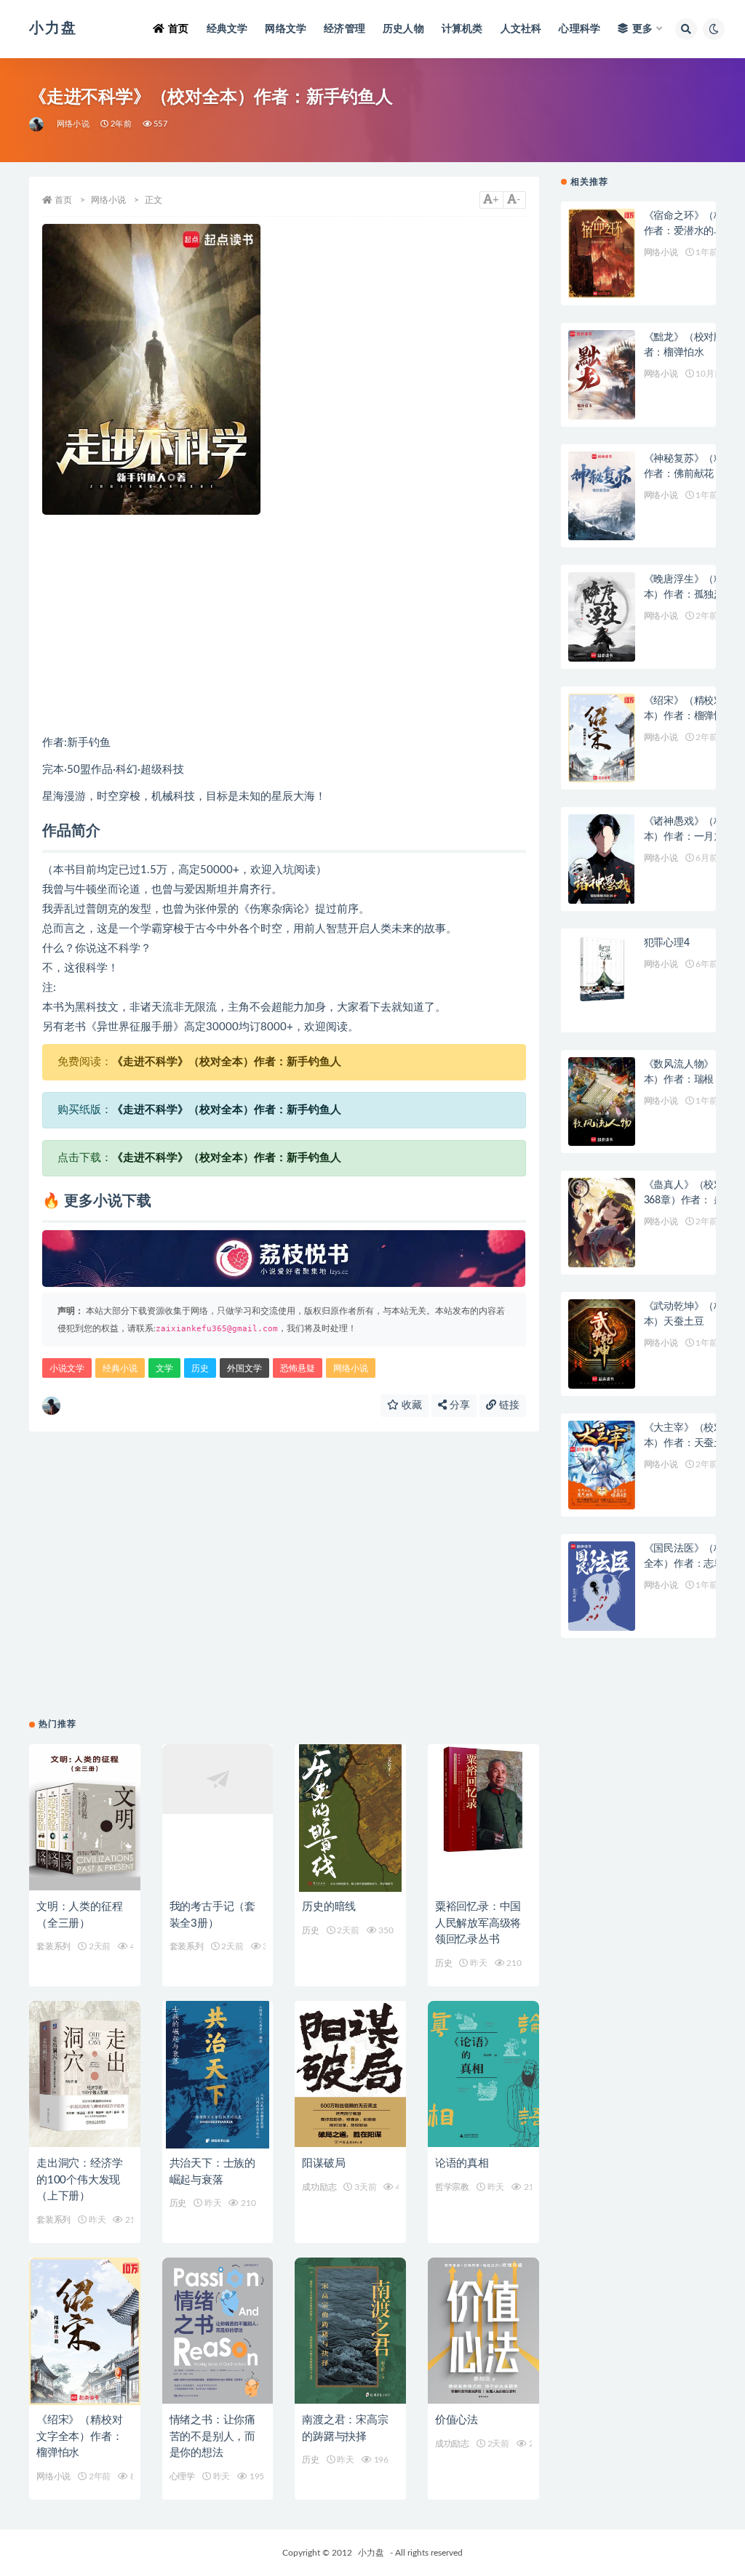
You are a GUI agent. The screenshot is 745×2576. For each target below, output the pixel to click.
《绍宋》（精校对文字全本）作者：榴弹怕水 (79, 2436)
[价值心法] (483, 2332)
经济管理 (344, 29)
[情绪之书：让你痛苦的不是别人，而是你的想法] (218, 2332)
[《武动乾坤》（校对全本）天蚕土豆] (602, 1344)
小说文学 (67, 1368)
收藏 (410, 1405)
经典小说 (120, 1368)
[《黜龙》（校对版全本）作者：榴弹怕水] (602, 375)
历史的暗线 (329, 1907)
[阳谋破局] (350, 2075)
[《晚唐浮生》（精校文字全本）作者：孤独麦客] (602, 617)
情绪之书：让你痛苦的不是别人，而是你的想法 (212, 2436)
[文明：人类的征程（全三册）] (85, 1818)
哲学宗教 (452, 2187)
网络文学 (286, 29)
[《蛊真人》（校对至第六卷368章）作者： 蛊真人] (602, 1223)
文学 (164, 1368)
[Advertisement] (284, 624)
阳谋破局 (323, 2163)
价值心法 (457, 2420)
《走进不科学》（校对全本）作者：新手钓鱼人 (227, 1062)
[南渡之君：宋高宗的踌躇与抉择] (350, 2332)
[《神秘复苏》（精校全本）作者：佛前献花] (602, 496)
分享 (458, 1405)
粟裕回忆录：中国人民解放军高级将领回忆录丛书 (478, 1923)
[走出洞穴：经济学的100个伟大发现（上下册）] (85, 2075)
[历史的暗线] (350, 1818)
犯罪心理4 (667, 943)
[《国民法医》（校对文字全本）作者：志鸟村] (602, 1586)
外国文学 (244, 1368)
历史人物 (403, 29)
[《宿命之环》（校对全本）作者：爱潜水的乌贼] (602, 253)
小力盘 (371, 2553)
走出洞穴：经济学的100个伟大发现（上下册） (79, 2180)
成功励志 (319, 2187)
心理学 (182, 2476)
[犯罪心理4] (602, 980)
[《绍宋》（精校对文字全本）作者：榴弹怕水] (85, 2332)
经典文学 (227, 29)
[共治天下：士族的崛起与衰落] (218, 2075)
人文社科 (521, 29)
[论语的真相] (483, 2075)
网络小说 (73, 124)
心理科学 (579, 29)
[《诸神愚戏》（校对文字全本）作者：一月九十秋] (602, 859)
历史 (200, 1368)
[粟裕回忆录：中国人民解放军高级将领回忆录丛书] (483, 1818)
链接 (508, 1405)
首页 (178, 29)
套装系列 (53, 1946)
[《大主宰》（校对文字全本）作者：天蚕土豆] (602, 1465)
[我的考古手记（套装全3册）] (218, 1818)
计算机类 (462, 29)
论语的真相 (462, 2163)
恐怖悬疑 (298, 1368)
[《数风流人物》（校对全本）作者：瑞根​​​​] (602, 1102)
